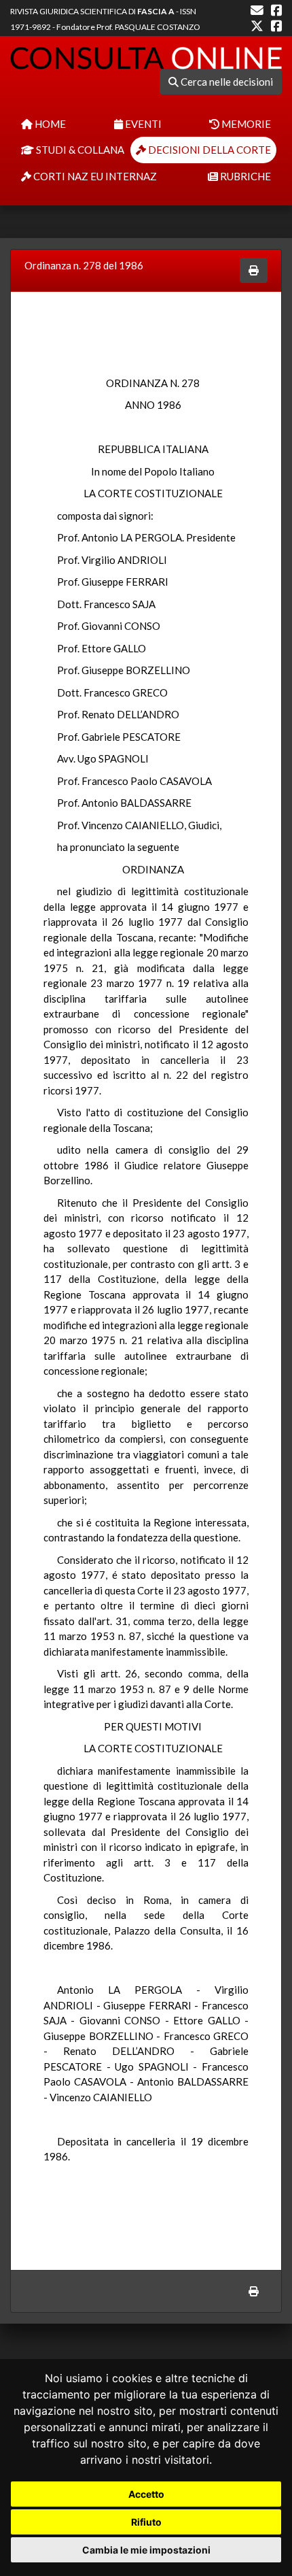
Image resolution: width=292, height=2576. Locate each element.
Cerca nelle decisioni (226, 82)
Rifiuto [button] (146, 2522)
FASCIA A (156, 11)
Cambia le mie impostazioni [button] (146, 2550)
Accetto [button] (146, 2494)
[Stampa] (254, 270)
